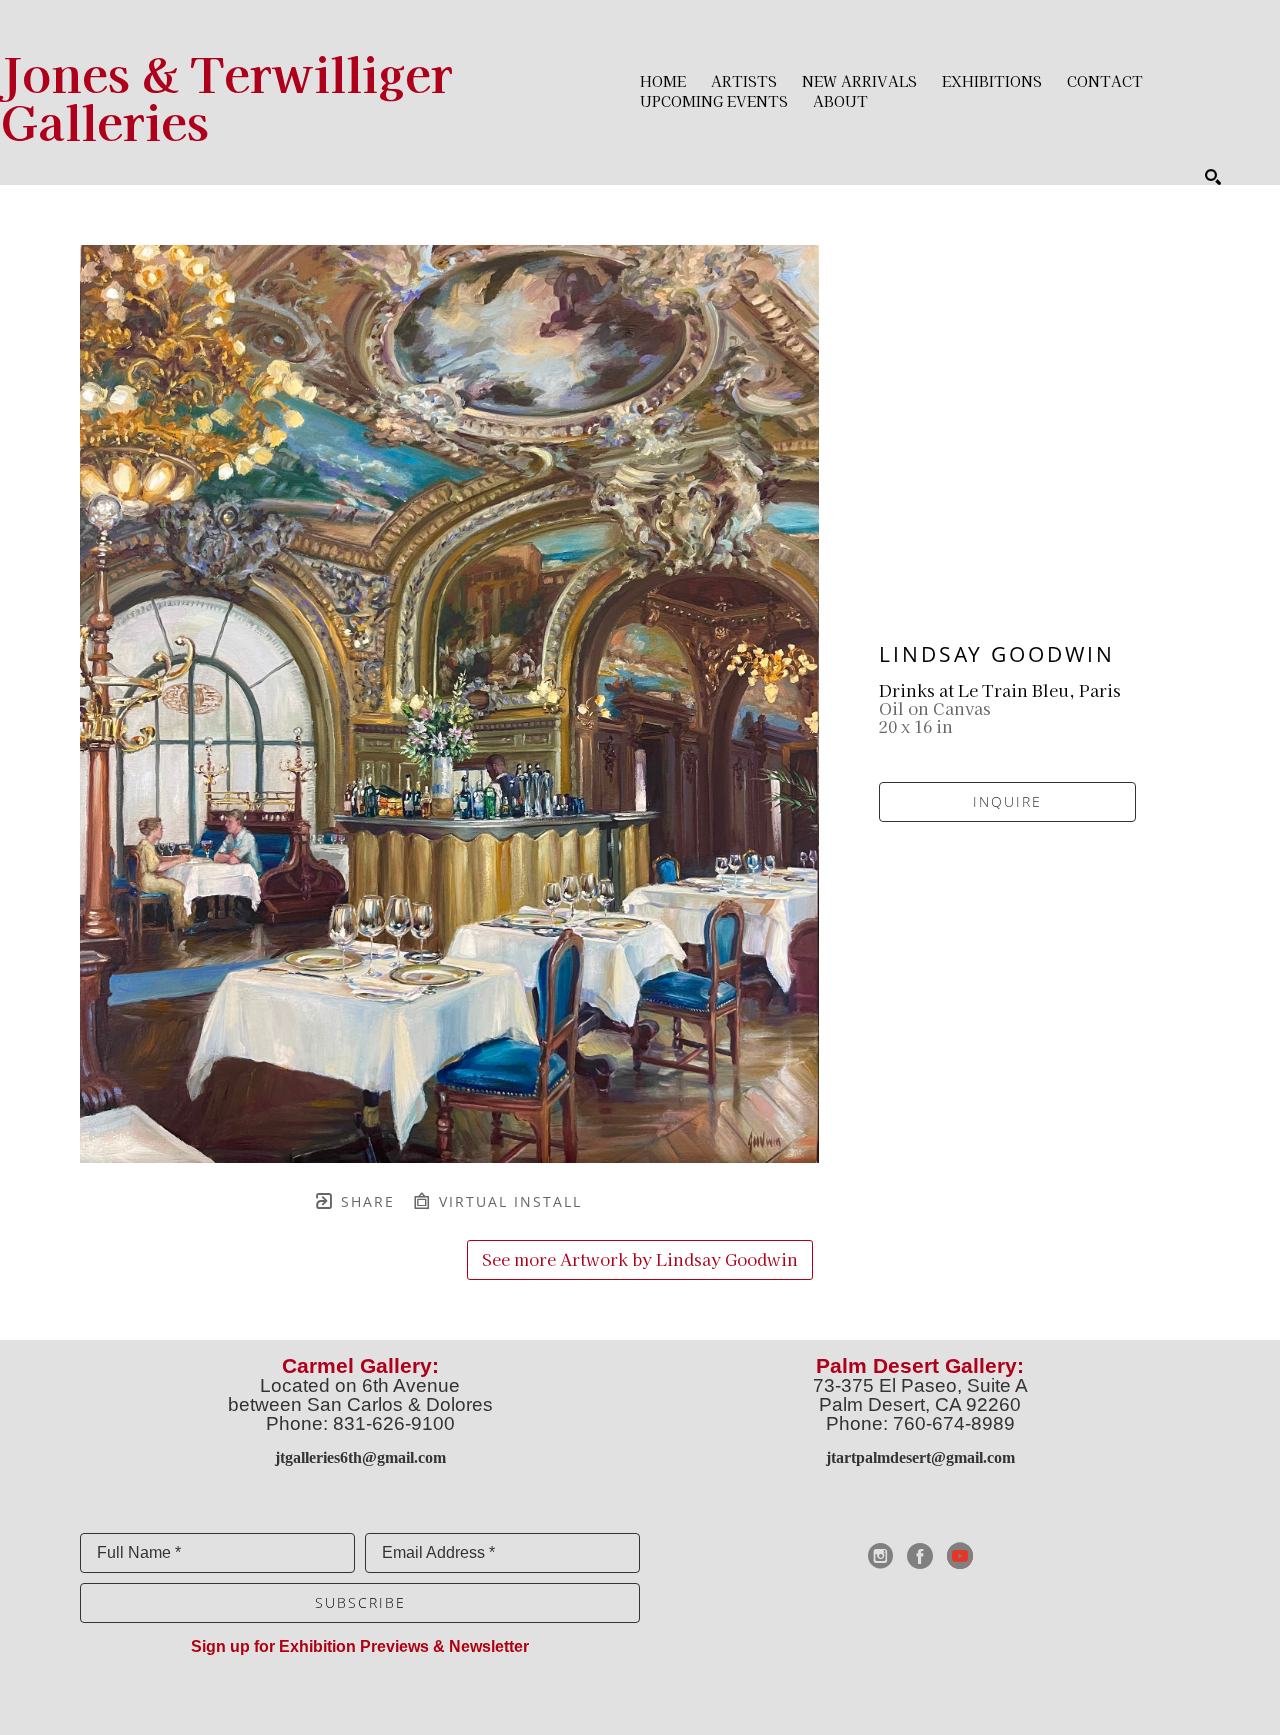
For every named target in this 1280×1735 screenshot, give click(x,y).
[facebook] (920, 1556)
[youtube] (960, 1556)
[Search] (1213, 177)
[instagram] (880, 1556)
